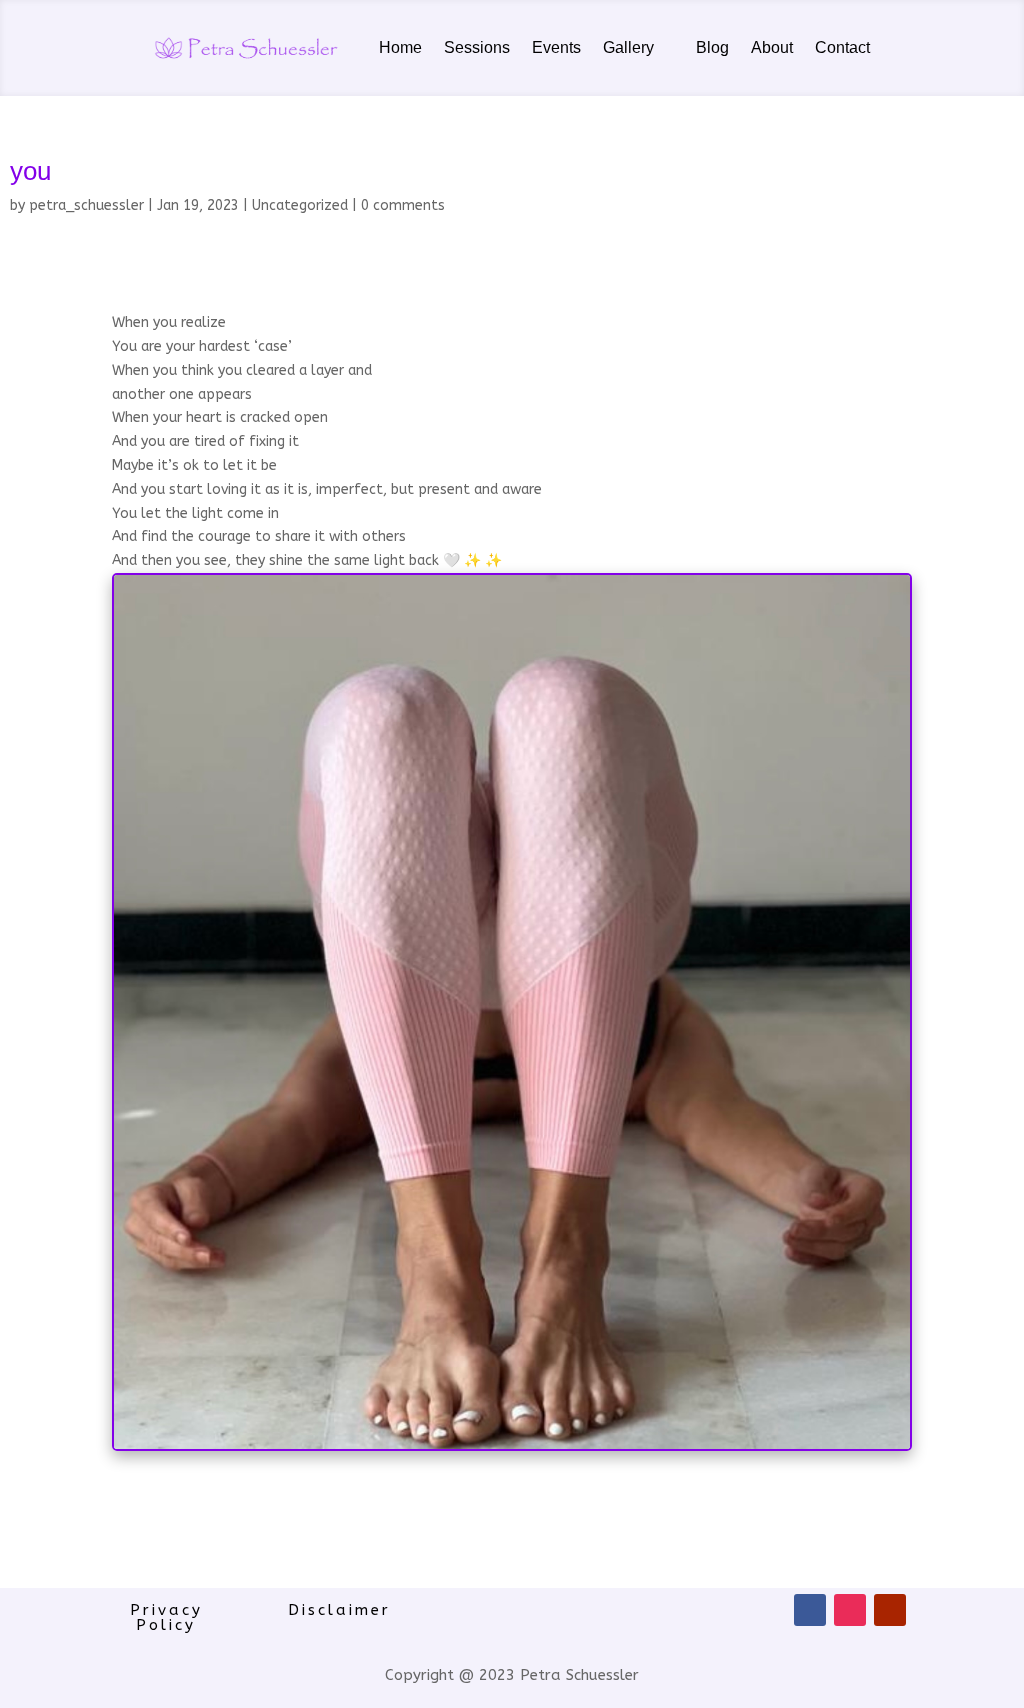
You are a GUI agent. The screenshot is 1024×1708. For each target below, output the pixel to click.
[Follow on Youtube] (890, 1610)
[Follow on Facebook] (810, 1610)
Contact (842, 47)
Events (556, 47)
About (772, 47)
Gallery (628, 47)
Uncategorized (300, 205)
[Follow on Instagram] (850, 1610)
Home (400, 47)
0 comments (403, 205)
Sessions (477, 47)
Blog (712, 47)
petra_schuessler (86, 205)
